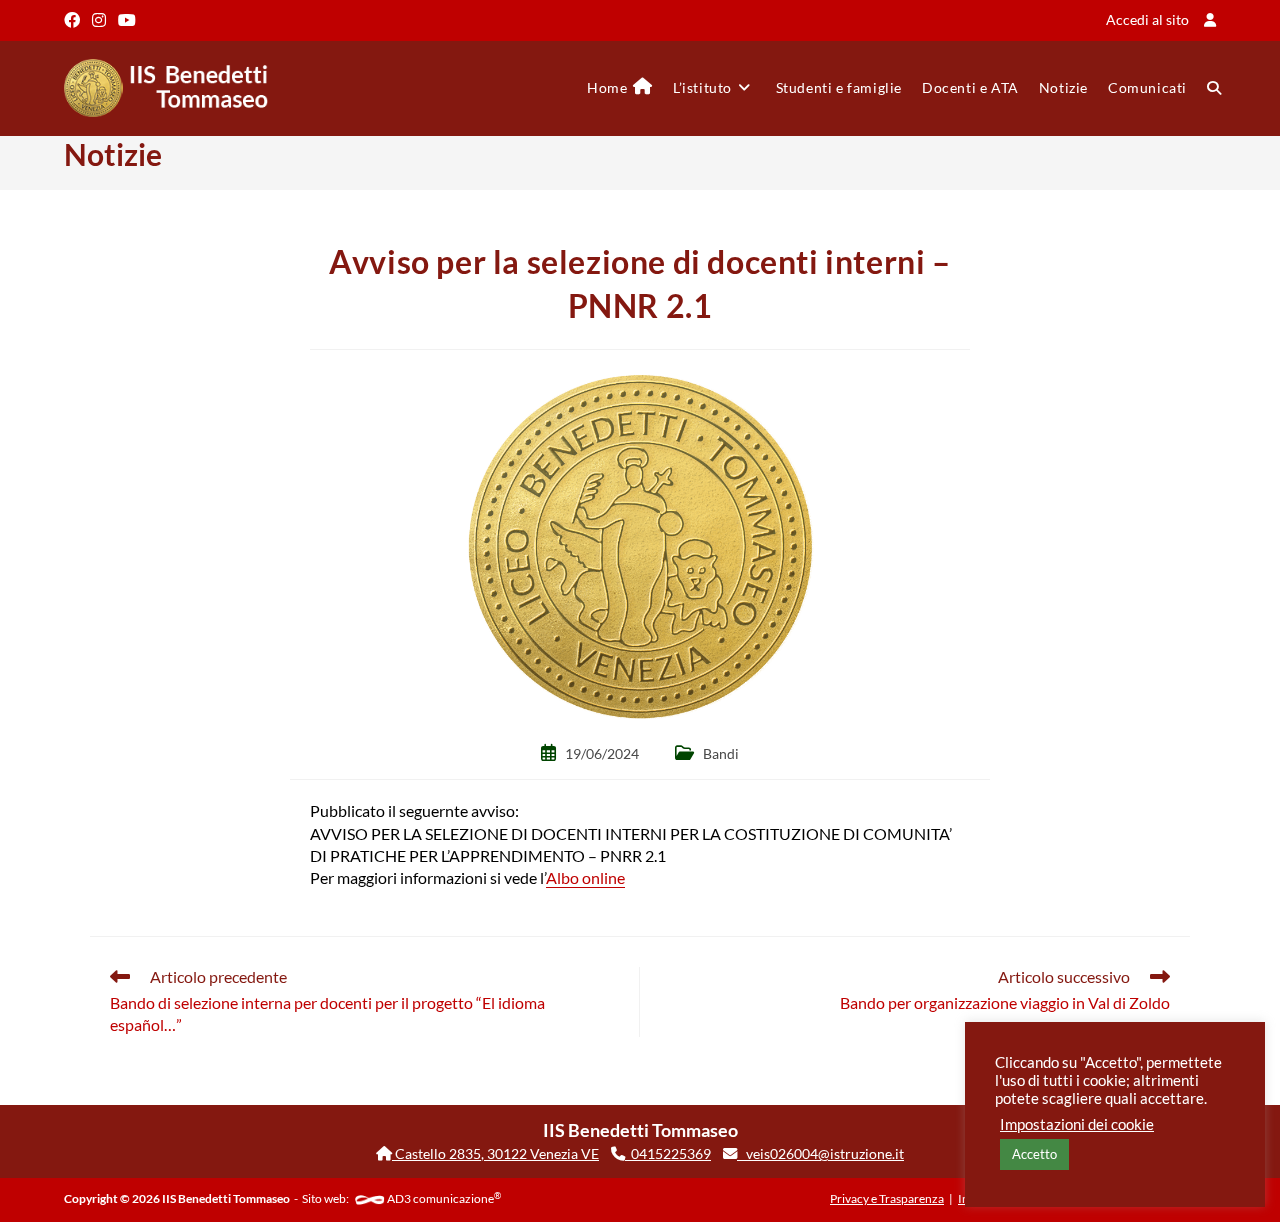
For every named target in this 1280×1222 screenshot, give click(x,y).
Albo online (585, 877)
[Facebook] (75, 20)
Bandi (721, 753)
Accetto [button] (1034, 1154)
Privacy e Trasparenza (887, 1198)
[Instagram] (99, 20)
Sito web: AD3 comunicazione (401, 1198)
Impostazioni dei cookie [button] (1077, 1124)
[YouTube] (127, 20)
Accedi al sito (1147, 19)
